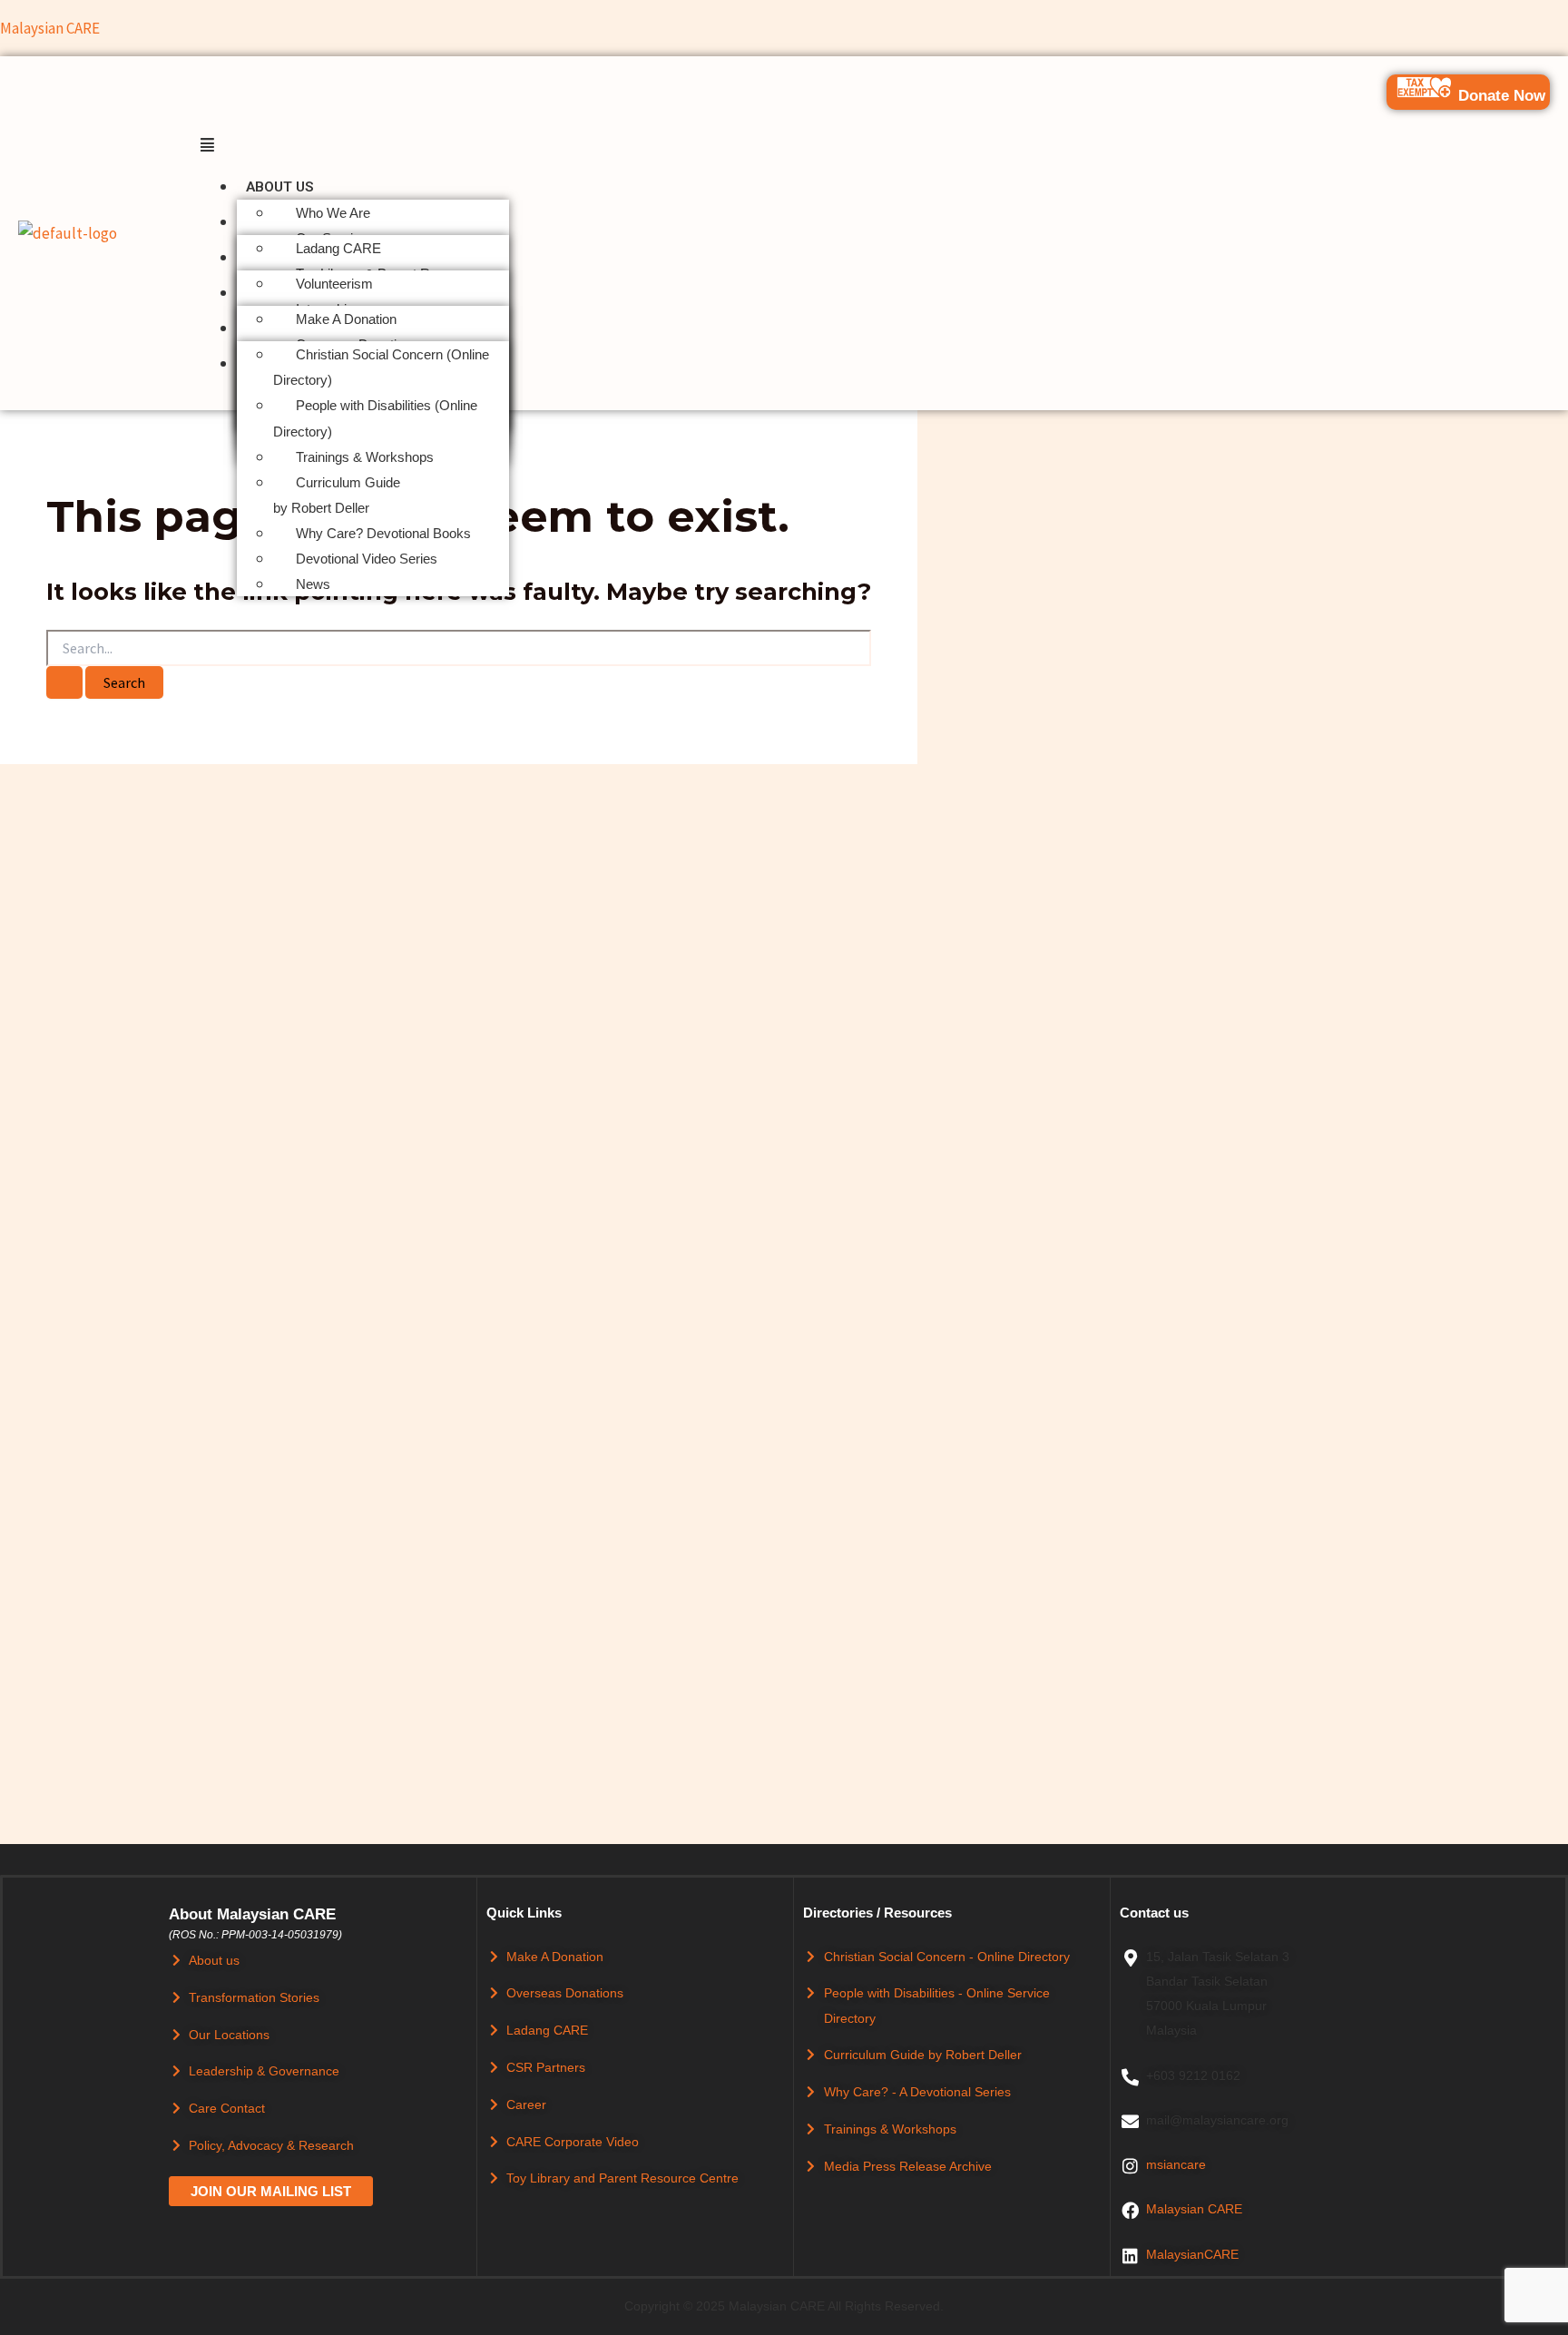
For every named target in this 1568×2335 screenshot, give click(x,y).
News (313, 584)
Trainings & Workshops (365, 457)
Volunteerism (334, 284)
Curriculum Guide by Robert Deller (337, 495)
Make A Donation (346, 319)
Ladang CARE (338, 248)
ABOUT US (280, 187)
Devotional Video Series (367, 559)
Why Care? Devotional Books (383, 533)
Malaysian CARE (50, 28)
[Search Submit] (64, 682)
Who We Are (333, 213)
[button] (875, 145)
